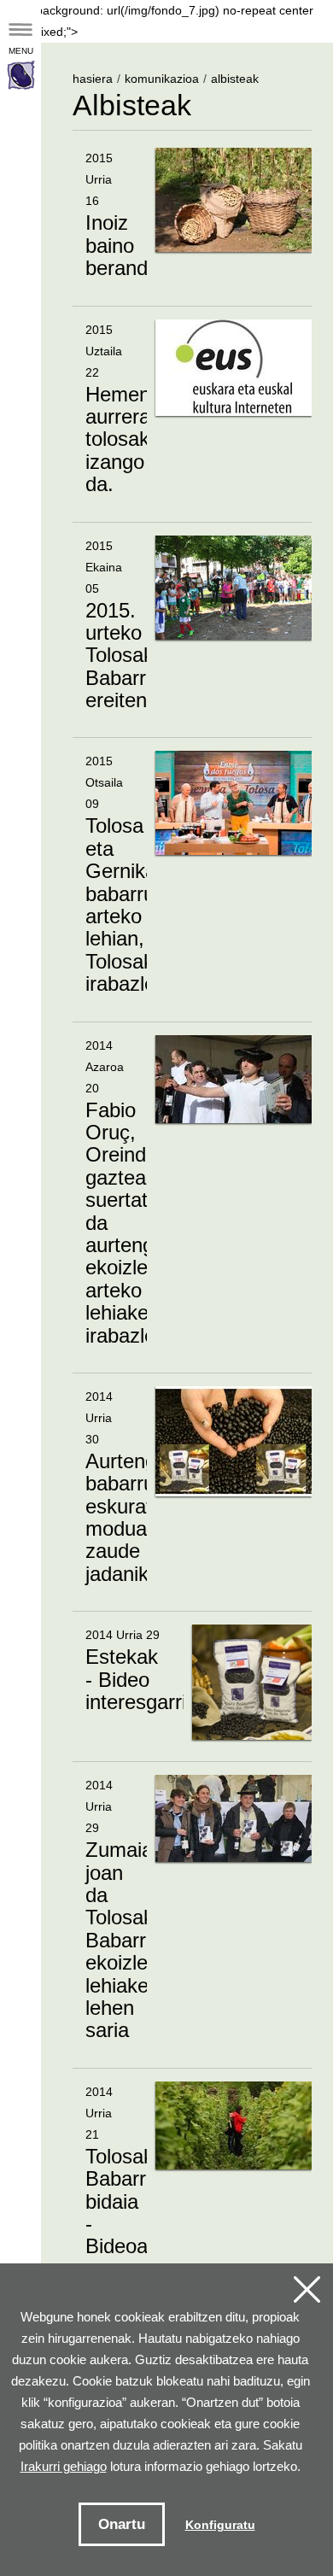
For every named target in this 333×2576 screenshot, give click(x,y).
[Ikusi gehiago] (192, 226)
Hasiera (93, 79)
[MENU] (20, 37)
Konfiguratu (220, 2525)
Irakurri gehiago (64, 2466)
